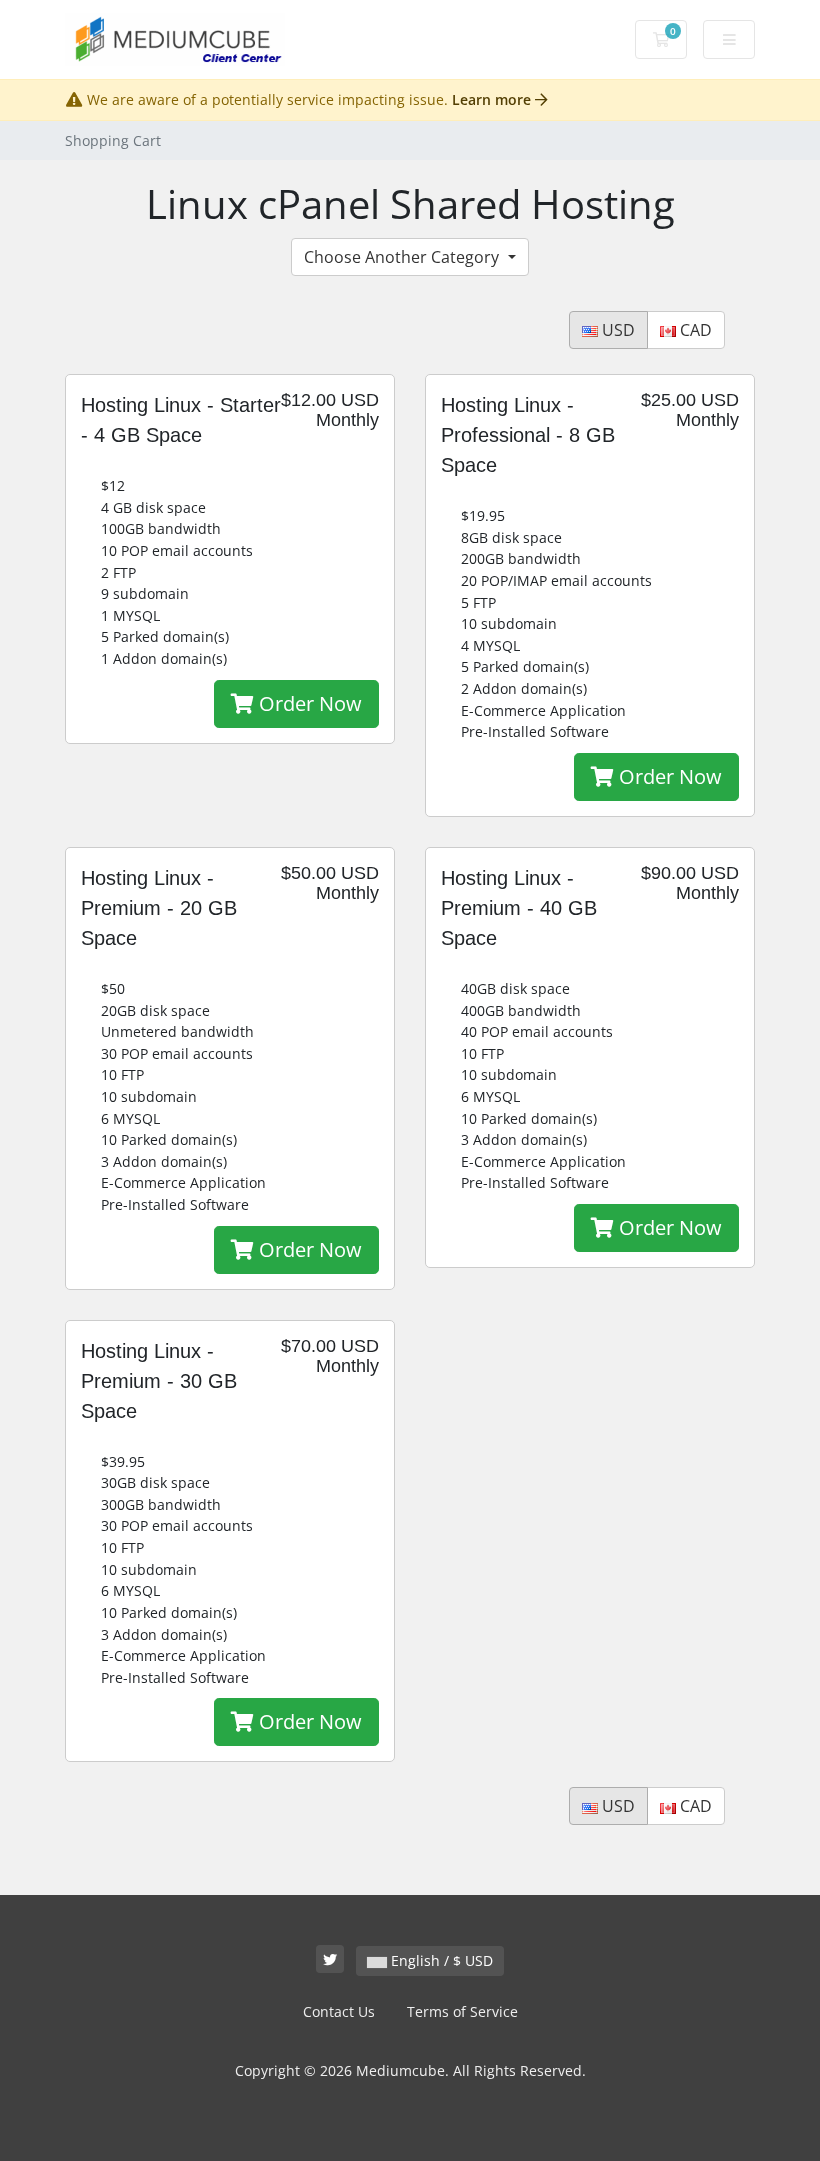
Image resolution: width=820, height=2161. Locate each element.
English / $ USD (440, 1960)
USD (616, 330)
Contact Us (339, 2011)
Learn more (493, 99)
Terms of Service (462, 2011)
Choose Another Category (403, 257)
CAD (694, 330)
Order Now (308, 703)
